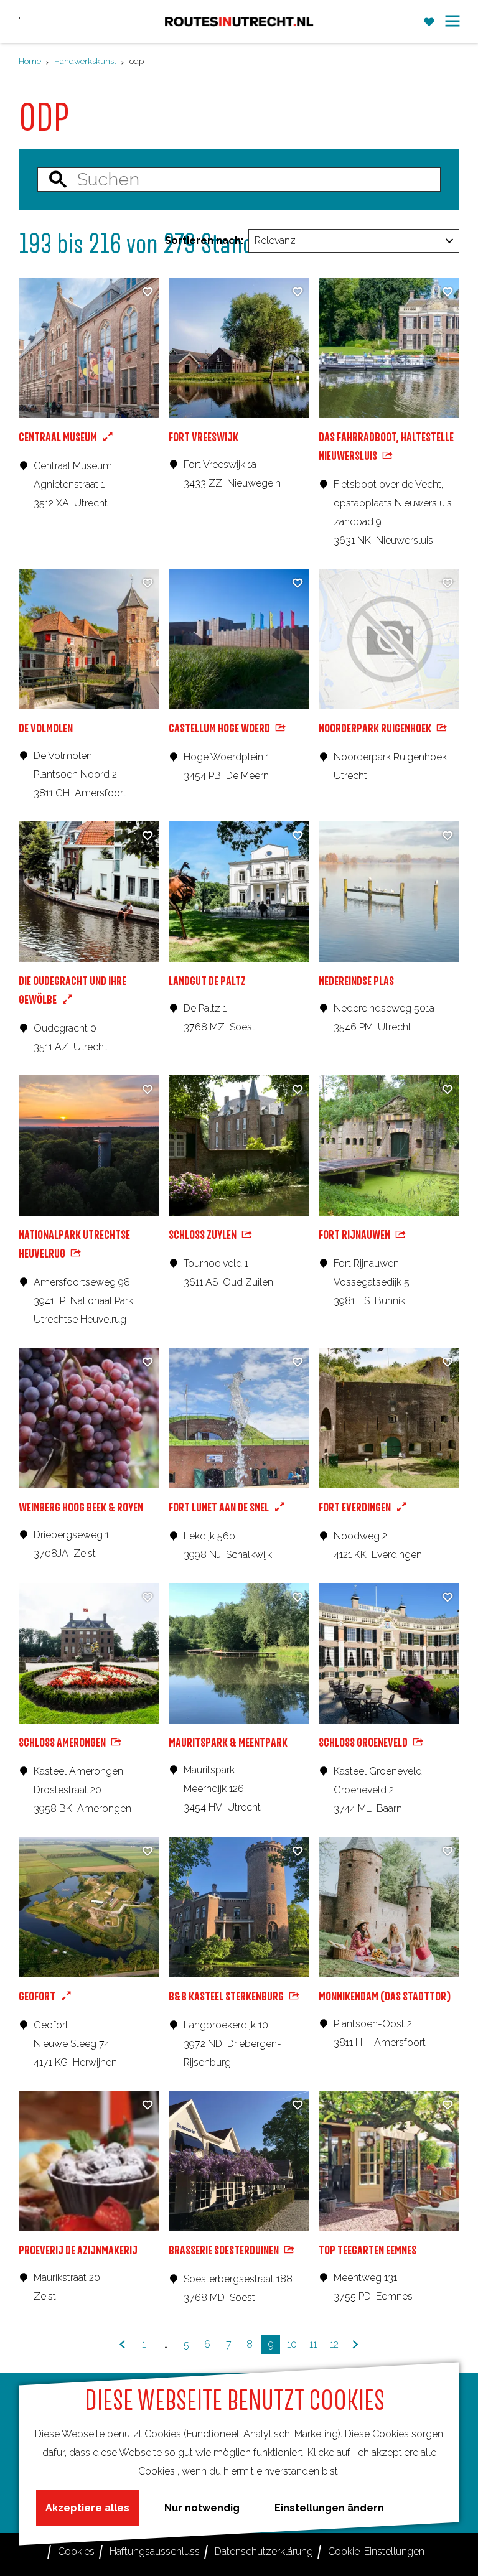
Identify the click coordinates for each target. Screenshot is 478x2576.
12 (336, 2346)
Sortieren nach (204, 240)
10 (293, 2346)
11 (315, 2346)
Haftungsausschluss (155, 2551)
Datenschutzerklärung (264, 2551)
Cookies (76, 2551)
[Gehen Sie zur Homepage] (239, 21)
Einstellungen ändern (329, 2508)
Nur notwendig (202, 2508)
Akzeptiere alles (87, 2508)
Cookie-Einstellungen (376, 2551)
